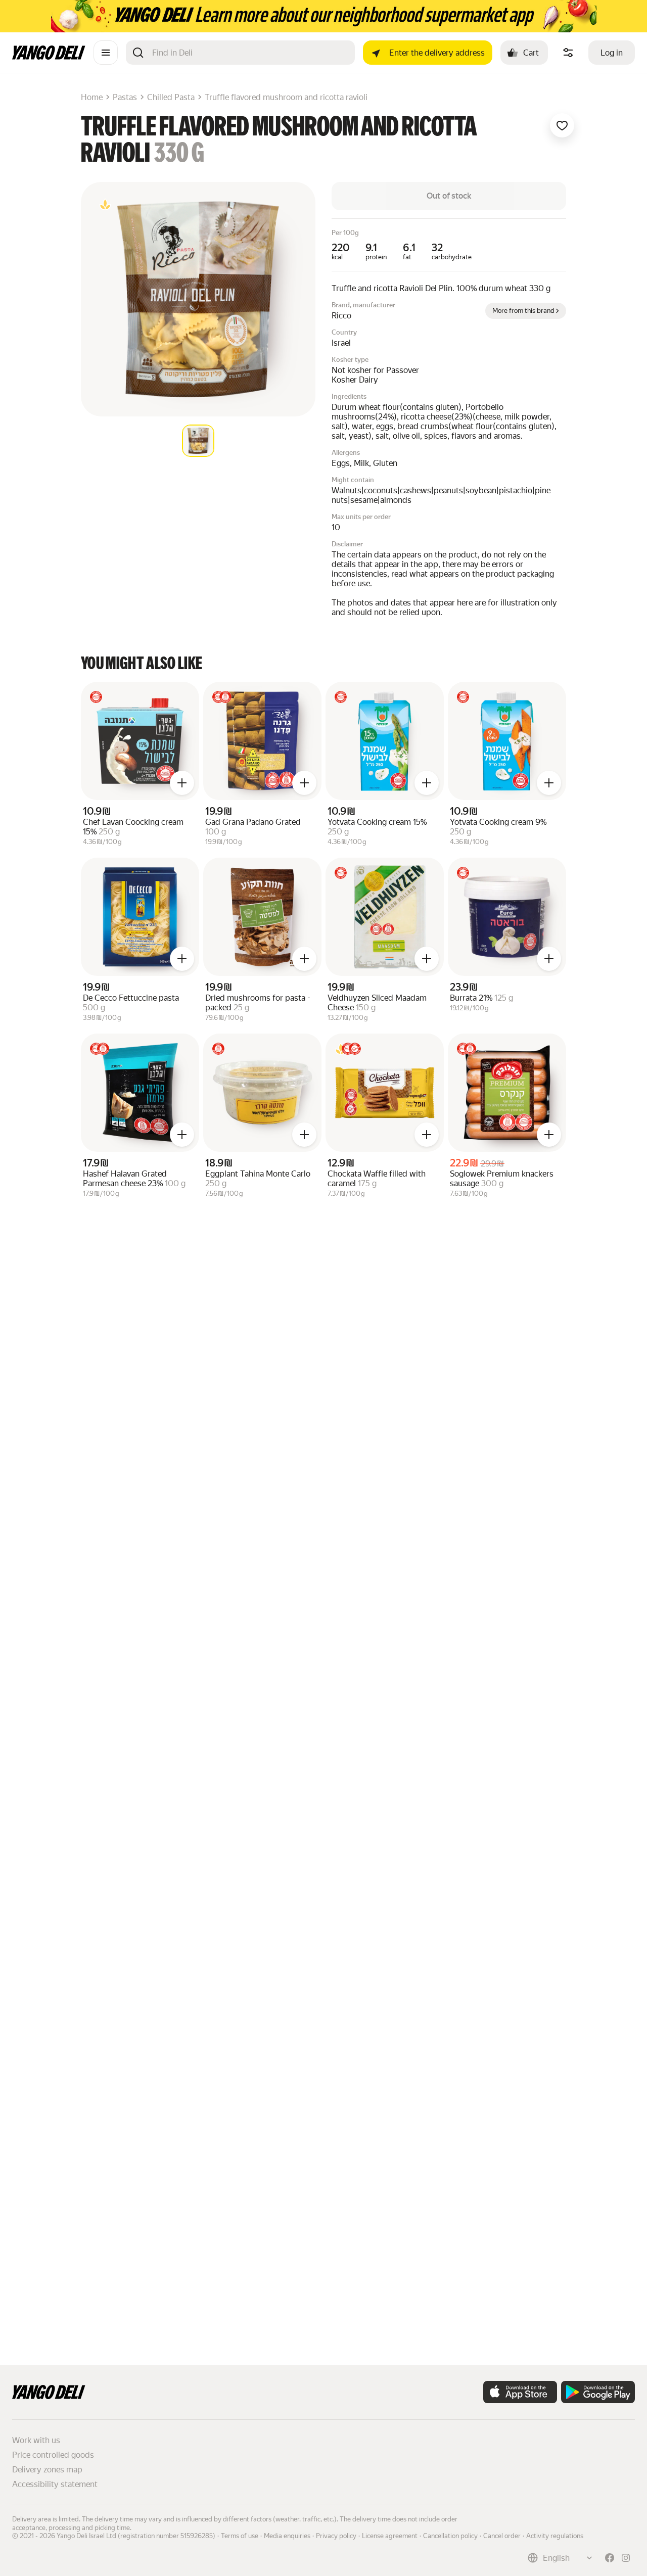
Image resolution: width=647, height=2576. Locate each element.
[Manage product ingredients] (568, 53)
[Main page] (49, 57)
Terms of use (240, 2536)
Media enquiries (287, 2536)
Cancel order (502, 2536)
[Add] (182, 783)
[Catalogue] (106, 53)
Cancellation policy (450, 2536)
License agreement (390, 2536)
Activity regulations (555, 2536)
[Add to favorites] (562, 125)
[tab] (198, 441)
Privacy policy (336, 2536)
